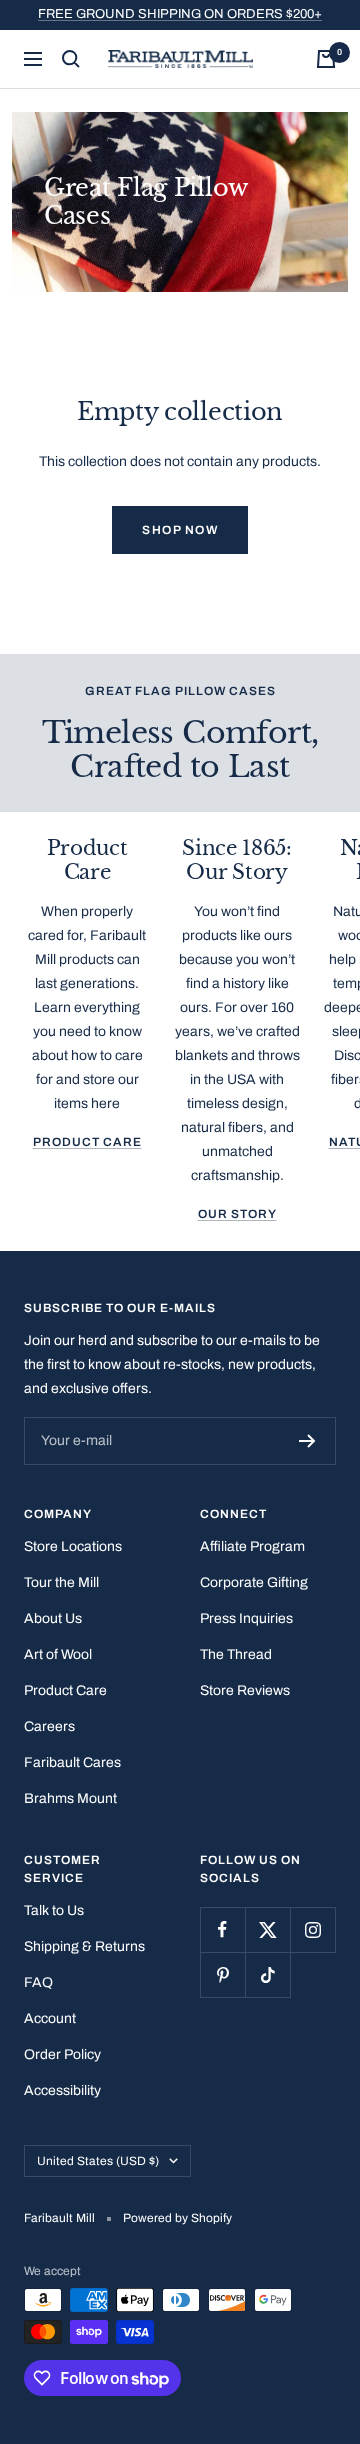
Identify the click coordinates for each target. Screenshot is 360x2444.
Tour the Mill (61, 1582)
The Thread (236, 1654)
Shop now (180, 530)
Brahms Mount (70, 1798)
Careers (49, 1726)
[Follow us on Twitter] (267, 1929)
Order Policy (62, 2054)
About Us (53, 1618)
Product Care (87, 1142)
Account (50, 2018)
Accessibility (62, 2090)
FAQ (38, 1982)
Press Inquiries (246, 1618)
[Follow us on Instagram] (312, 1929)
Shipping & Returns (84, 1946)
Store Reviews (245, 1690)
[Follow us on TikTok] (267, 1974)
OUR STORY (237, 1214)
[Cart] (326, 59)
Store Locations (73, 1546)
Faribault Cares (72, 1762)
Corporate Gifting (254, 1582)
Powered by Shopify (177, 2218)
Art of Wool (58, 1654)
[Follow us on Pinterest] (222, 1974)
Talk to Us (54, 1910)
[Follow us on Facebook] (222, 1929)
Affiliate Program (252, 1546)
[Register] (307, 1441)
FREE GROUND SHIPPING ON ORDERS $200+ (180, 14)
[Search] (71, 59)
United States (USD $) (98, 2161)
